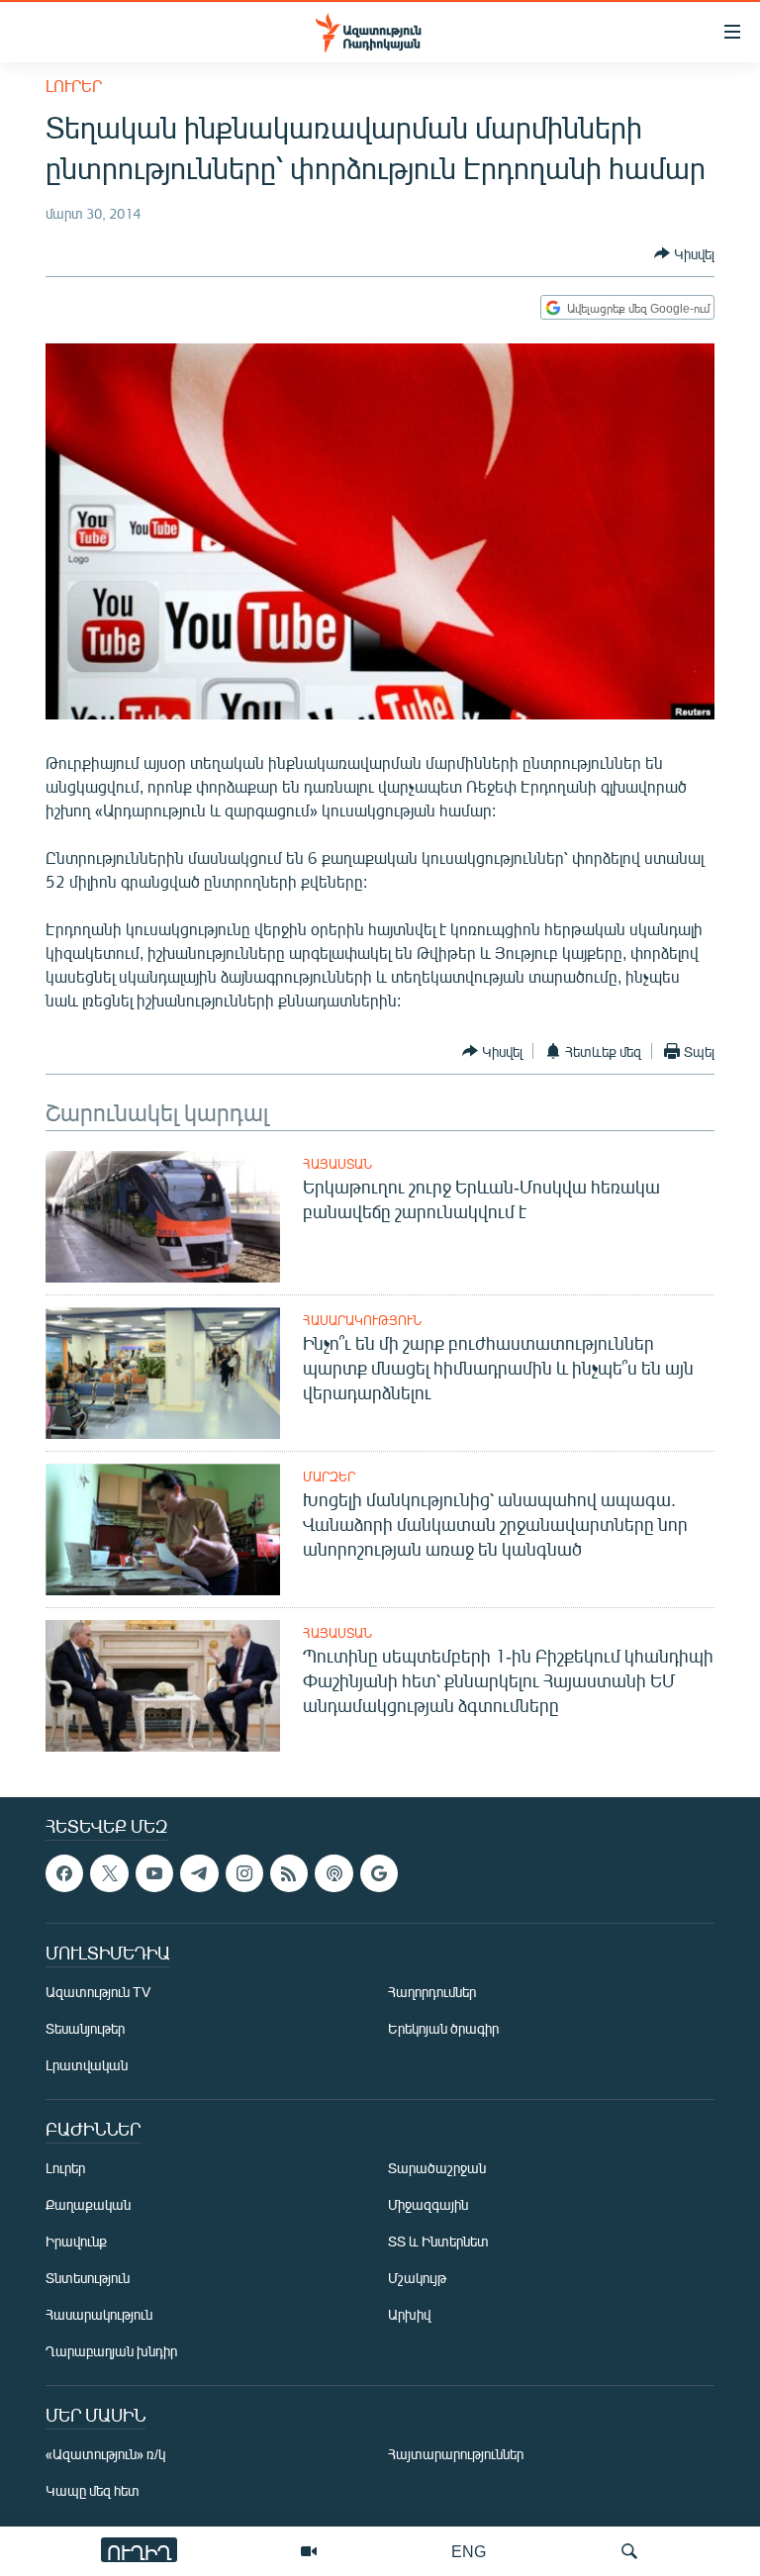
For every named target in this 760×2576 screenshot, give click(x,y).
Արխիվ (409, 2315)
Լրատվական (87, 2066)
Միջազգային (428, 2205)
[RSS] (289, 1873)
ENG (469, 2551)
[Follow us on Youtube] (154, 1873)
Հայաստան (337, 1164)
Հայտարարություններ (456, 2455)
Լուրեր (74, 86)
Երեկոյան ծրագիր (443, 2029)
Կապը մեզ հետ (93, 2491)
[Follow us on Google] (379, 1873)
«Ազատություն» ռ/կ (105, 2455)
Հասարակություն (362, 1320)
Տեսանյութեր (85, 2029)
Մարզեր (329, 1477)
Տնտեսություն (88, 2279)
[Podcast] (333, 1873)
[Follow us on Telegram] (199, 1873)
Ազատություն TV (98, 1993)
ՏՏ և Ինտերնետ (438, 2242)
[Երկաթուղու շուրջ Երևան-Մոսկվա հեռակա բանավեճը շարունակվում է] (163, 1217)
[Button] (684, 253)
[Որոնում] (629, 2551)
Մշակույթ (417, 2279)
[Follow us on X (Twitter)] (109, 1873)
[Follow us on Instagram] (244, 1873)
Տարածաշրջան (437, 2169)
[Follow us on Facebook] (64, 1873)
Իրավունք (76, 2242)
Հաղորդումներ (432, 1993)
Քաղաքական (88, 2205)
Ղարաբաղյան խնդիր (111, 2352)
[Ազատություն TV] (309, 2551)
